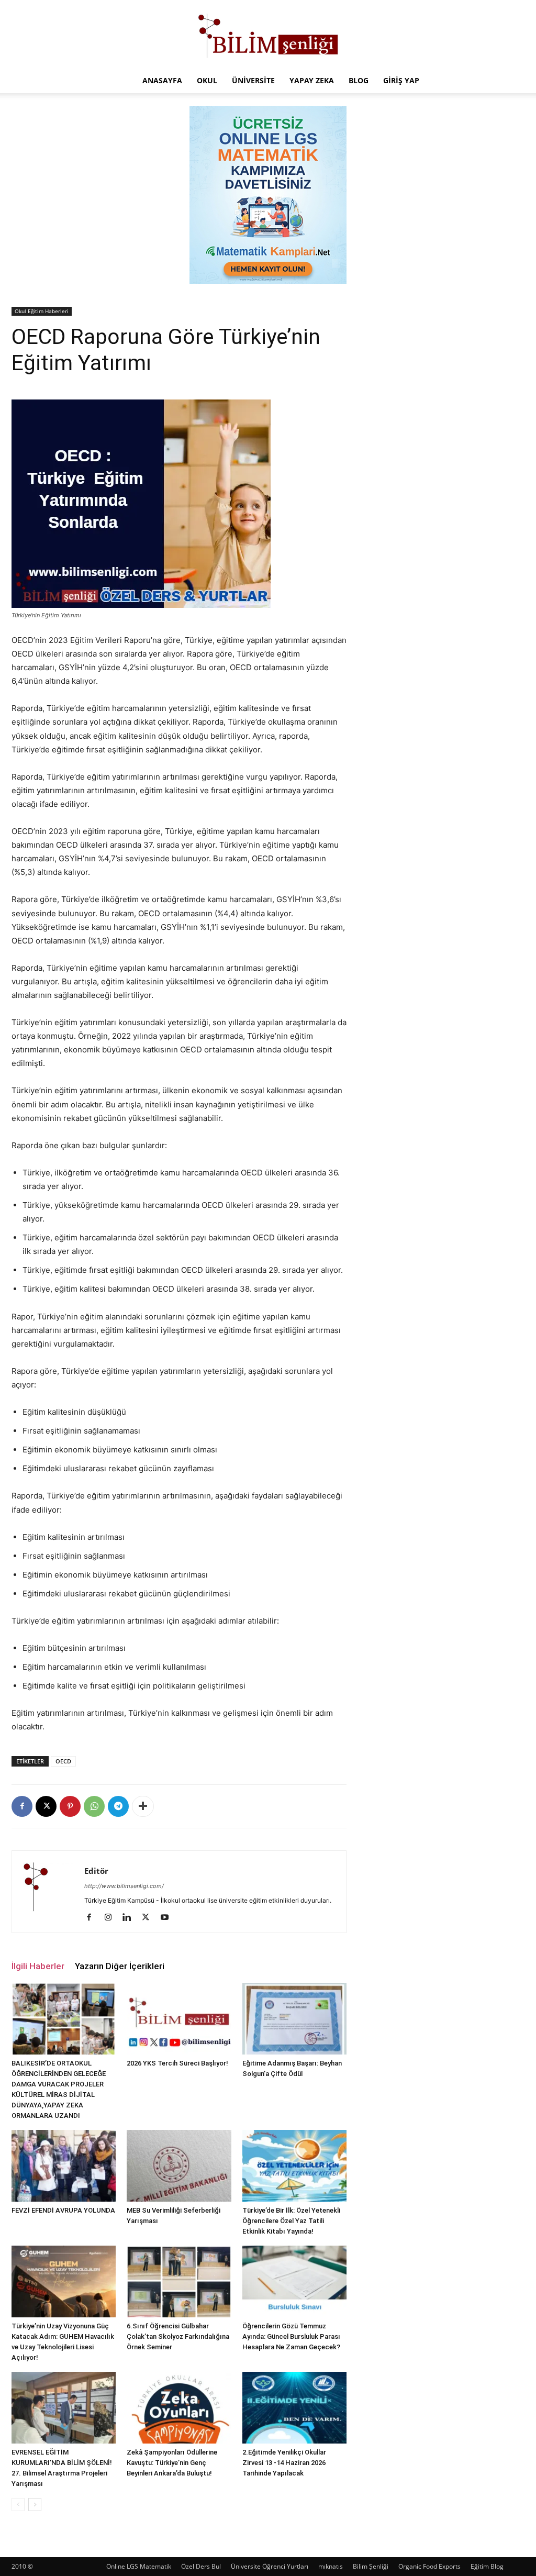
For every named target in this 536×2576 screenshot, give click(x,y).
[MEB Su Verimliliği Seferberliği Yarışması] (179, 2166)
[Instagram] (112, 1918)
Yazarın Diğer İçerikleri (120, 1966)
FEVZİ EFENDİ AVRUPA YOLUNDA (63, 2210)
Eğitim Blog (487, 2566)
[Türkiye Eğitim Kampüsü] (268, 35)
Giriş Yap (401, 80)
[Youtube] (168, 1918)
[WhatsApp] (94, 1806)
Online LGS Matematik (139, 2566)
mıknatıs (331, 2566)
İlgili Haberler (38, 1966)
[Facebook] (22, 1806)
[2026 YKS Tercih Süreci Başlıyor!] (179, 2019)
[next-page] (35, 2505)
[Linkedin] (131, 1918)
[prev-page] (18, 2505)
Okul (207, 80)
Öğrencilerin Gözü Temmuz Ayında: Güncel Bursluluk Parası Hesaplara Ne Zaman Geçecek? (291, 2336)
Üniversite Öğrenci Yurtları (270, 2566)
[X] (46, 1806)
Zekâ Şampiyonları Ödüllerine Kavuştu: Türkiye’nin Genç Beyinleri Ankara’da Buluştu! (172, 2463)
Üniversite (253, 80)
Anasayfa (162, 80)
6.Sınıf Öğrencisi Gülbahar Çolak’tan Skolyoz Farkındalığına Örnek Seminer (178, 2336)
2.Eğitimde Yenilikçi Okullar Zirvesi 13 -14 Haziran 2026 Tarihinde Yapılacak (284, 2463)
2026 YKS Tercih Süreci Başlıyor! (177, 2063)
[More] (143, 1806)
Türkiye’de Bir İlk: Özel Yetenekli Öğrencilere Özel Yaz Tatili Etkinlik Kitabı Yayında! (291, 2221)
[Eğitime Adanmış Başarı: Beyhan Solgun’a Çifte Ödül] (294, 2019)
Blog (359, 80)
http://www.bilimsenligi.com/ (124, 1886)
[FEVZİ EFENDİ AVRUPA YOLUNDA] (64, 2166)
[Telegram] (118, 1806)
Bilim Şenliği (371, 2566)
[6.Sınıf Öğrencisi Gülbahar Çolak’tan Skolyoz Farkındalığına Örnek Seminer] (179, 2281)
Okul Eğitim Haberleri (42, 311)
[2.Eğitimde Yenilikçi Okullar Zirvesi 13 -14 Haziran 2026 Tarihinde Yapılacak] (294, 2408)
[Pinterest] (70, 1806)
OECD (63, 1761)
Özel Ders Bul (201, 2566)
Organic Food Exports (429, 2566)
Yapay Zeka (312, 80)
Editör (96, 1871)
